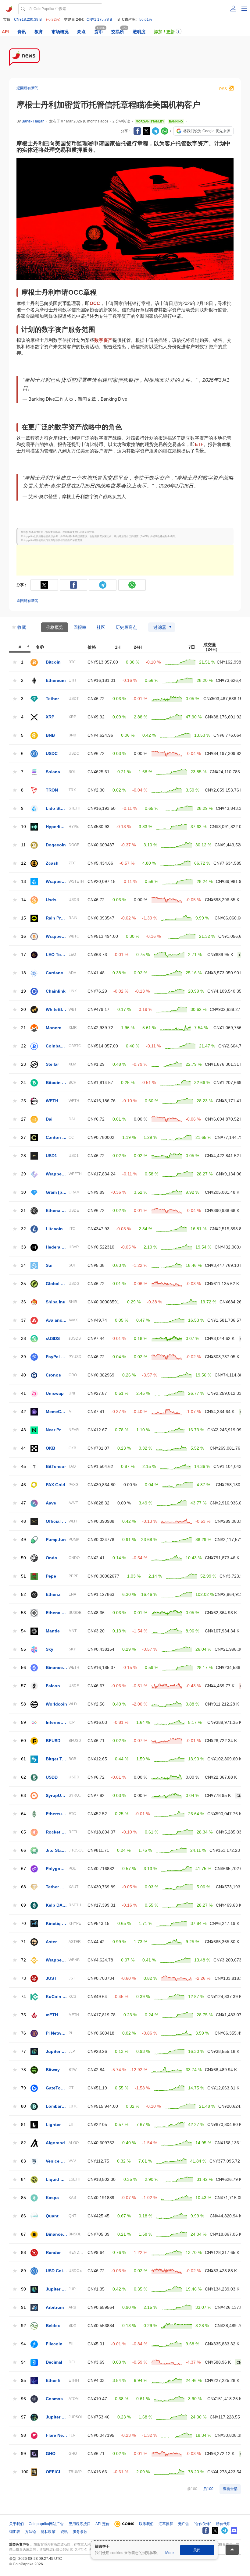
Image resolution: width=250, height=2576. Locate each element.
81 (23, 2125)
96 (23, 2399)
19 (23, 991)
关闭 (197, 2550)
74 (23, 1997)
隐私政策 (48, 2532)
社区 (101, 627)
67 (23, 1869)
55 (23, 1649)
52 (23, 1594)
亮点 (81, 32)
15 (23, 918)
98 (23, 2435)
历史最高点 (126, 627)
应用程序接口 (80, 2524)
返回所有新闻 (27, 88)
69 (23, 1905)
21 (23, 1028)
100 (25, 2472)
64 (23, 1814)
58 (23, 1704)
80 (23, 2106)
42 (23, 1412)
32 (23, 1229)
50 (23, 1558)
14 (23, 900)
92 (23, 2326)
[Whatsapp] (165, 131)
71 (23, 1942)
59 (23, 1722)
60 (23, 1741)
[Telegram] (155, 131)
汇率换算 (166, 2524)
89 (23, 2271)
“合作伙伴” (202, 2524)
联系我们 (146, 2524)
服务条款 (80, 2532)
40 (23, 1375)
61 (23, 1759)
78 (23, 2070)
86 (23, 2216)
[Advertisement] (125, 560)
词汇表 (15, 2532)
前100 (192, 2489)
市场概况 (60, 32)
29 (23, 1174)
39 (23, 1357)
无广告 (184, 2524)
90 (23, 2289)
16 (23, 936)
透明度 (139, 32)
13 (23, 882)
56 (23, 1668)
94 (23, 2344)
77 (23, 2052)
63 (23, 1796)
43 (23, 1430)
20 (23, 1010)
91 (23, 2307)
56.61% (146, 19)
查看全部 (230, 2489)
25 (23, 1101)
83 (23, 2161)
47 (23, 1503)
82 (23, 2143)
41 (23, 1393)
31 (23, 1211)
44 (23, 1448)
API (5, 32)
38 (23, 1339)
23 (23, 1064)
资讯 (22, 32)
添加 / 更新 (164, 32)
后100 (208, 2489)
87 (23, 2234)
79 (23, 2088)
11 (23, 845)
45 (23, 1467)
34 (23, 1265)
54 (23, 1631)
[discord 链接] (234, 2530)
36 (23, 1302)
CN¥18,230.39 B (28, 19)
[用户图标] (233, 9)
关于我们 (16, 2524)
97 (23, 2417)
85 (23, 2198)
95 (23, 2381)
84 (23, 2179)
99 (23, 2454)
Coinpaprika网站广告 (46, 2524)
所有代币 (223, 2524)
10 (23, 827)
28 (23, 1156)
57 (23, 1686)
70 (23, 1924)
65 (23, 1832)
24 (23, 1083)
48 (23, 1521)
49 (23, 1540)
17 (23, 955)
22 (23, 1046)
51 (23, 1576)
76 (23, 2033)
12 (23, 863)
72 (23, 1960)
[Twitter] (146, 131)
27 (23, 1119)
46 (23, 1485)
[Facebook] (137, 131)
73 (23, 1978)
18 (23, 973)
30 (23, 1192)
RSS (223, 89)
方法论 (30, 2532)
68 (23, 1887)
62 (23, 1777)
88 (23, 2253)
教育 (39, 32)
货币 (98, 32)
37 (23, 1320)
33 (23, 1247)
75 (23, 2015)
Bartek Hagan (33, 121)
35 (23, 1284)
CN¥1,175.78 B (99, 19)
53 (23, 1613)
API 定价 (102, 2524)
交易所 (118, 32)
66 (23, 1850)
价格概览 (55, 627)
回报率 (80, 627)
